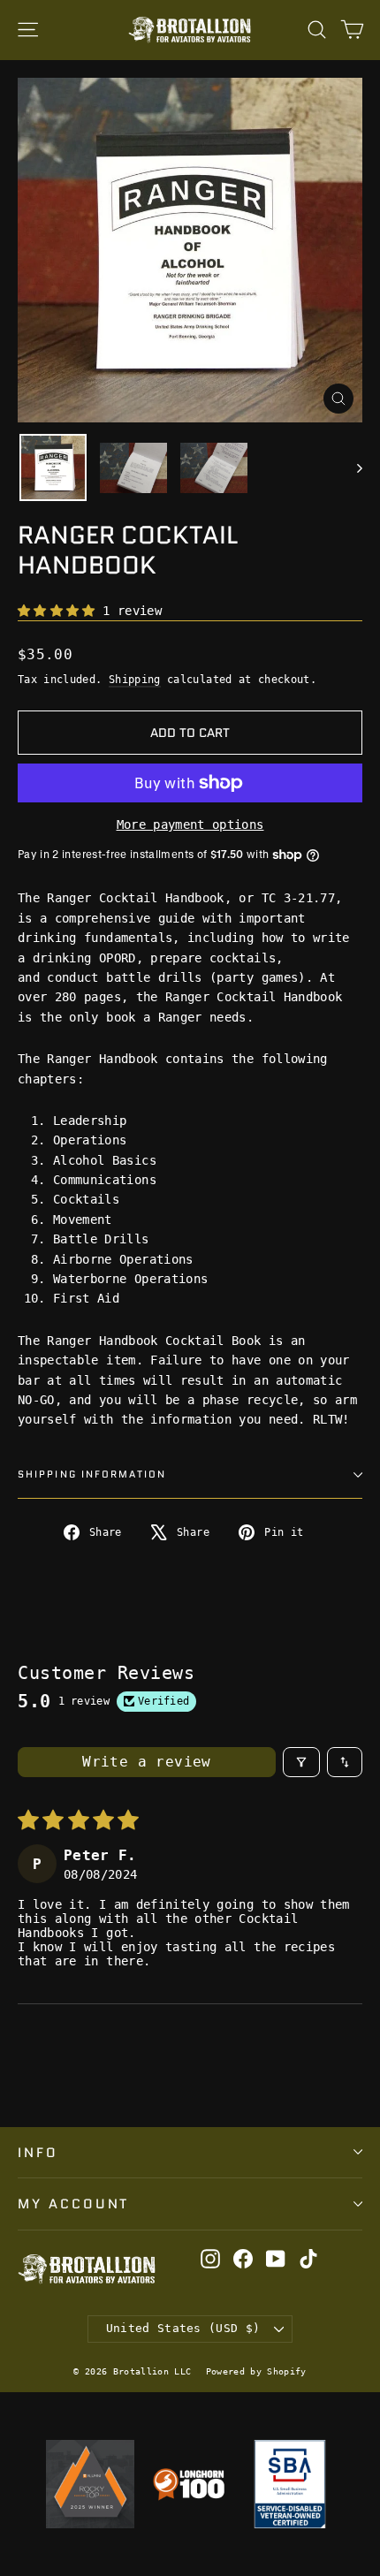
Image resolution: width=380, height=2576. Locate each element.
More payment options (190, 824)
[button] (60, 611)
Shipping (135, 680)
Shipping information (92, 1474)
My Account (73, 2204)
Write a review (147, 1762)
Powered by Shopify (256, 2371)
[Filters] (301, 1762)
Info (38, 2152)
